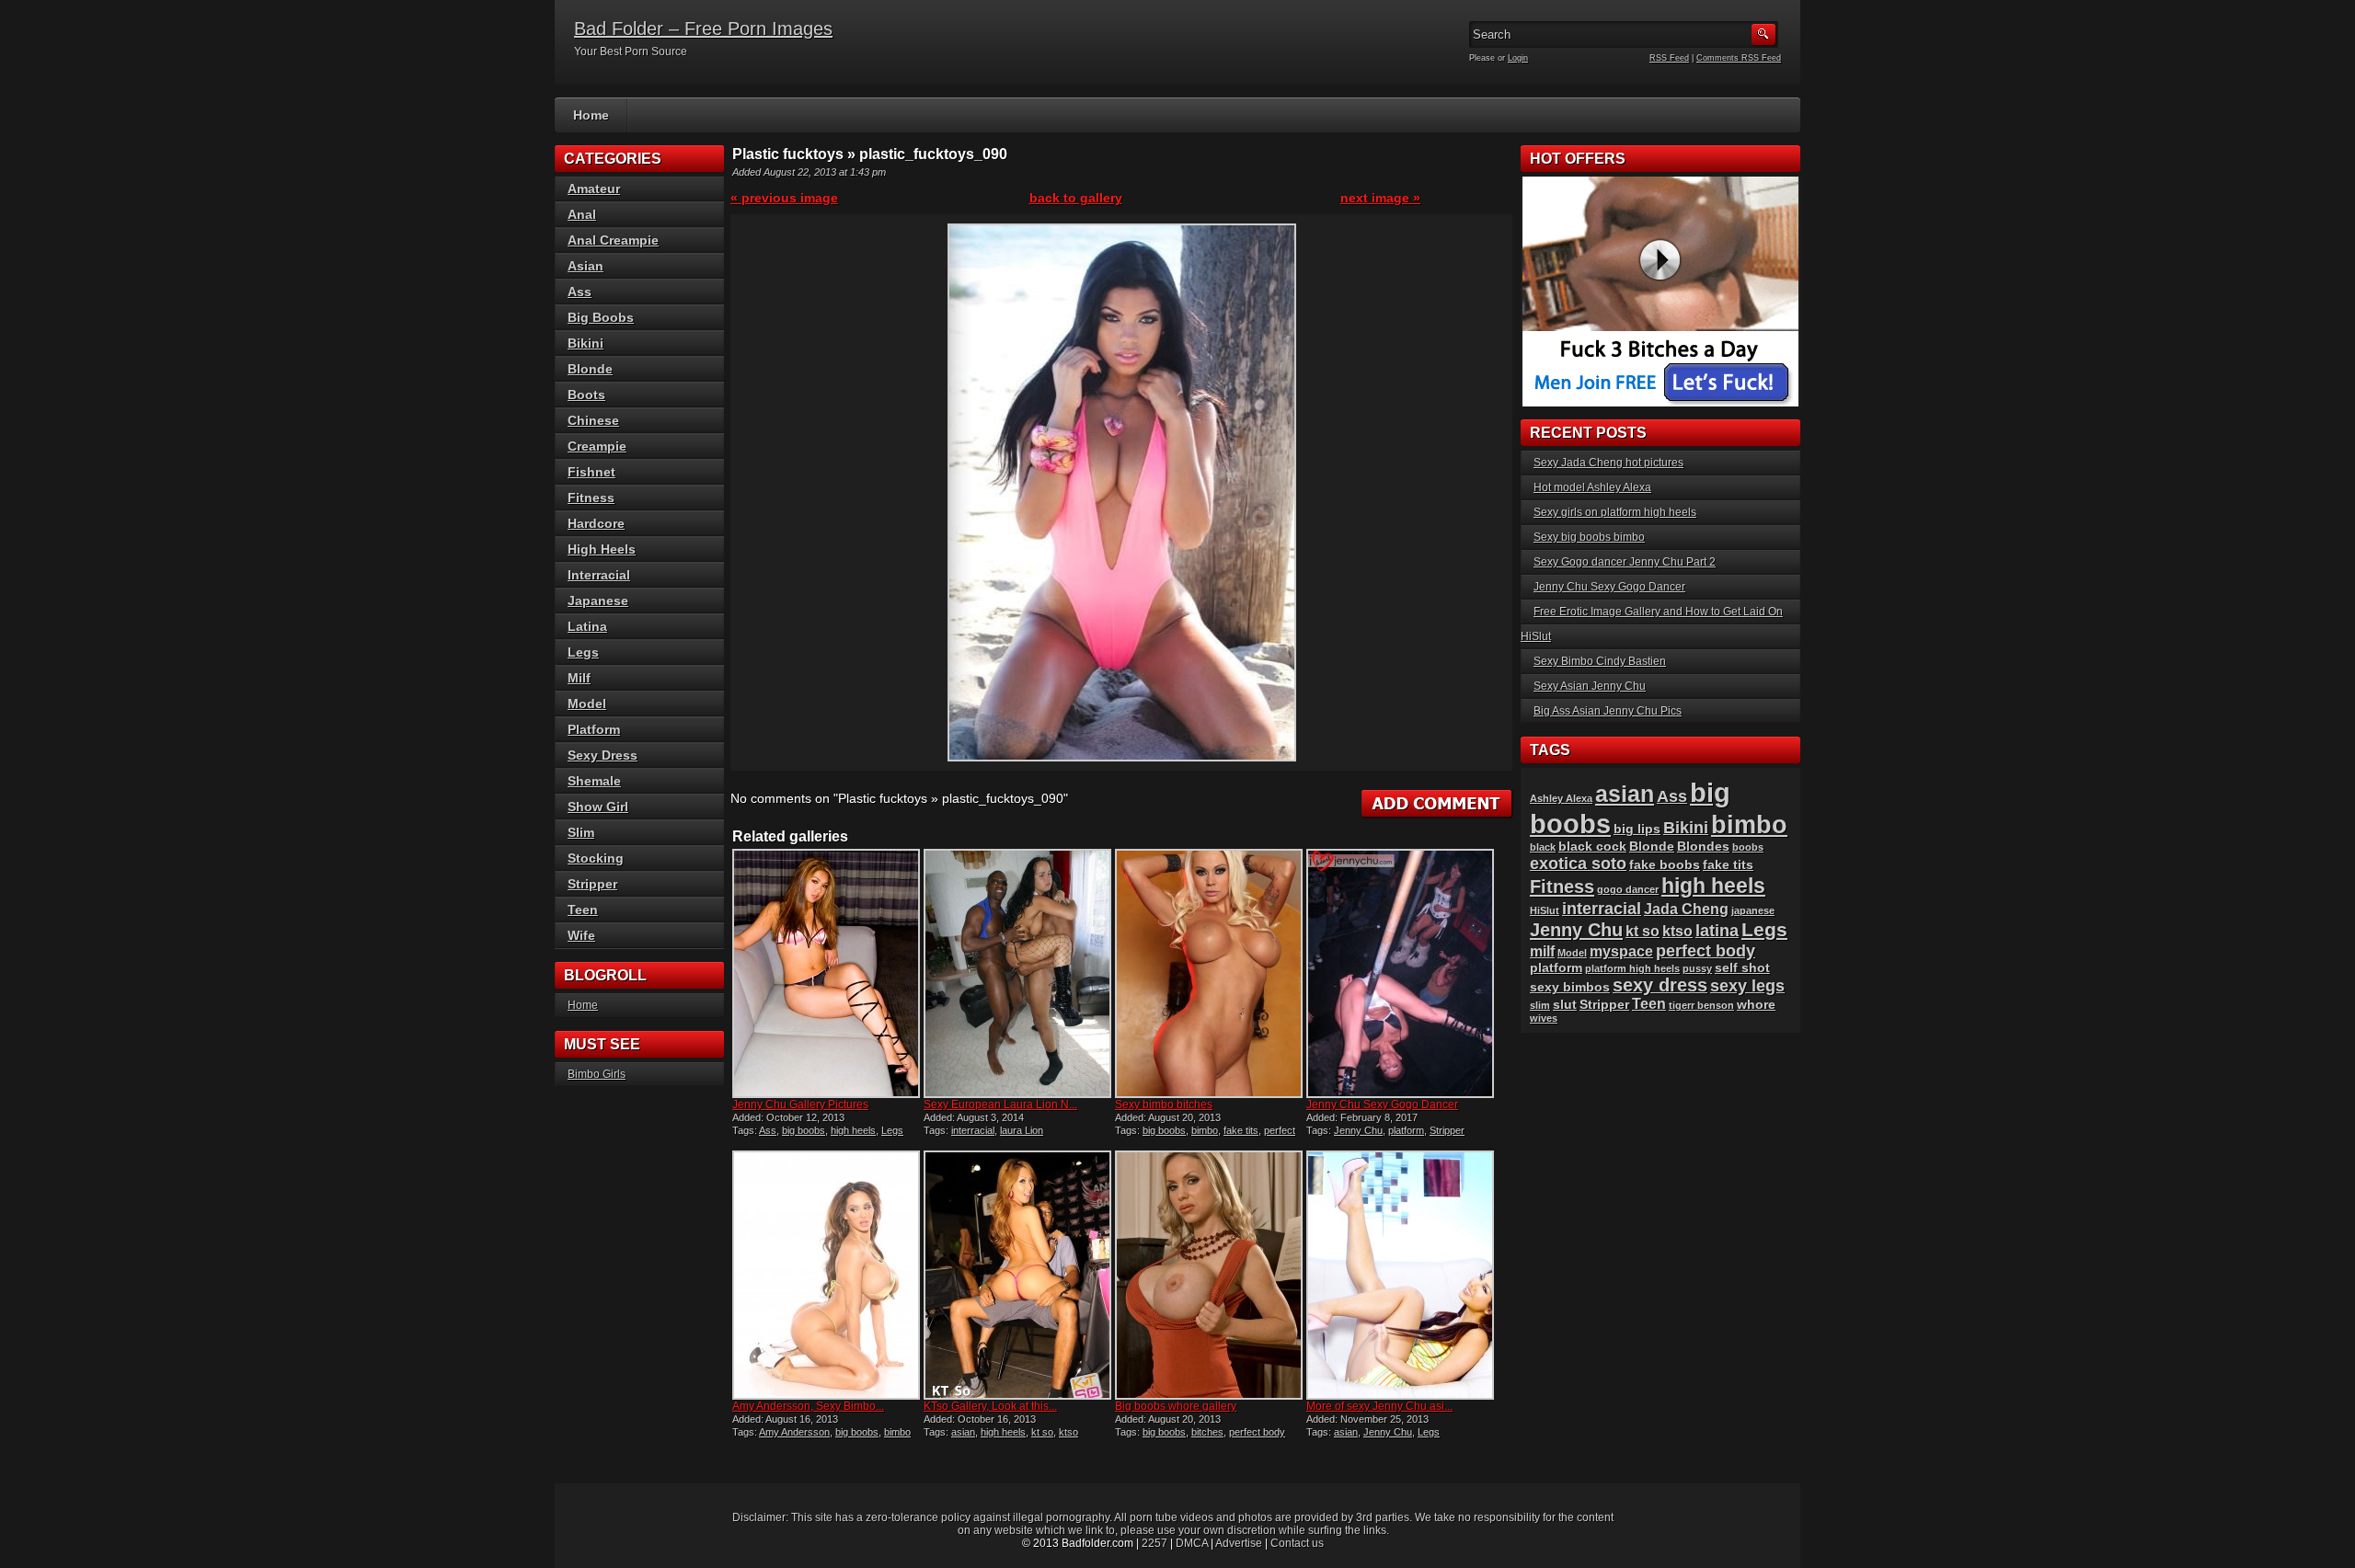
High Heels (602, 549)
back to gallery (1076, 198)
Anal (582, 214)
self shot (1742, 968)
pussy (1697, 968)
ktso (1068, 1432)
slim (1540, 1005)
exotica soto (1578, 863)
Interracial (599, 575)
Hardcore (596, 523)
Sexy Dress (603, 755)
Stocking (596, 858)
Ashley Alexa (1561, 798)
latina (1717, 930)
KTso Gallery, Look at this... (990, 1406)
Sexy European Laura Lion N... (1000, 1104)
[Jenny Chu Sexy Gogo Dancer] (1400, 973)
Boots (586, 395)
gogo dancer (1628, 889)
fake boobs (1665, 865)
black (1543, 847)
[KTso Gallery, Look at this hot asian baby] (1017, 1275)
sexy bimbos (1570, 987)
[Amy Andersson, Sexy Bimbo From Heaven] (826, 1275)
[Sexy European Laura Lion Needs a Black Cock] (1017, 973)
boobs (1748, 847)
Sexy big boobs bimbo (1589, 537)
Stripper (1447, 1130)
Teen (583, 910)
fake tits (1241, 1130)
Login (1518, 58)
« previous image (784, 198)
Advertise (1239, 1543)
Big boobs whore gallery (1176, 1406)
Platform (594, 729)
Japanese (598, 601)
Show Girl (598, 807)
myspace (1621, 951)
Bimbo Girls (597, 1074)
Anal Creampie (613, 240)
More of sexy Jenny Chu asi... (1379, 1406)
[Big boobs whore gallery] (1209, 1275)
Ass (768, 1130)
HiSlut (1545, 910)
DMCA (1192, 1543)
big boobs (804, 1130)
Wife (581, 935)
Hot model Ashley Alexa (1592, 487)
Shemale (594, 781)
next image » (1380, 198)
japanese (1753, 910)
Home (591, 115)
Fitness (591, 498)
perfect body (1257, 1432)
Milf (579, 678)
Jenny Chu (1358, 1130)
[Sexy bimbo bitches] (1209, 973)
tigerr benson (1701, 1005)
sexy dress (1660, 985)
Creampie (597, 446)
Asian (586, 266)
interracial (973, 1130)
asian (963, 1432)
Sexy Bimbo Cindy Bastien (1600, 661)
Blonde (590, 369)
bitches (1207, 1432)
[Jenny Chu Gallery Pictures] (826, 973)
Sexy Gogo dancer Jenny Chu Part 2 (1625, 562)
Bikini (586, 343)
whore (1756, 1005)
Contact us (1297, 1543)
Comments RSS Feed (1739, 58)
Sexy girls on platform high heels (1615, 512)
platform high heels (1632, 968)
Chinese (593, 420)
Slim (581, 832)
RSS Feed (1669, 58)
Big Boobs (601, 317)
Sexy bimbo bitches (1164, 1104)
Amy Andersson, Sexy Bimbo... (808, 1406)
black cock (1592, 847)
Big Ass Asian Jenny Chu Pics (1608, 711)
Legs (892, 1130)
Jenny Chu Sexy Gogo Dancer (1382, 1104)
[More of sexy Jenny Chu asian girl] (1400, 1275)
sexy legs (1747, 985)
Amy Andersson (794, 1432)
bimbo (1205, 1130)
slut (1565, 1005)
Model (587, 704)
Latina (587, 626)
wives (1544, 1018)
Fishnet (592, 472)
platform (1406, 1130)
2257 (1155, 1543)
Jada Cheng (1686, 909)
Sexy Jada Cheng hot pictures (1608, 463)
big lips (1637, 829)
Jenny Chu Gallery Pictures (800, 1104)
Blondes (1703, 847)
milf (1542, 951)
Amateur (594, 189)
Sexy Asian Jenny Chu (1590, 686)
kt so (1042, 1432)
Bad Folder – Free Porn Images (703, 29)
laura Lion (1022, 1130)
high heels (853, 1130)
